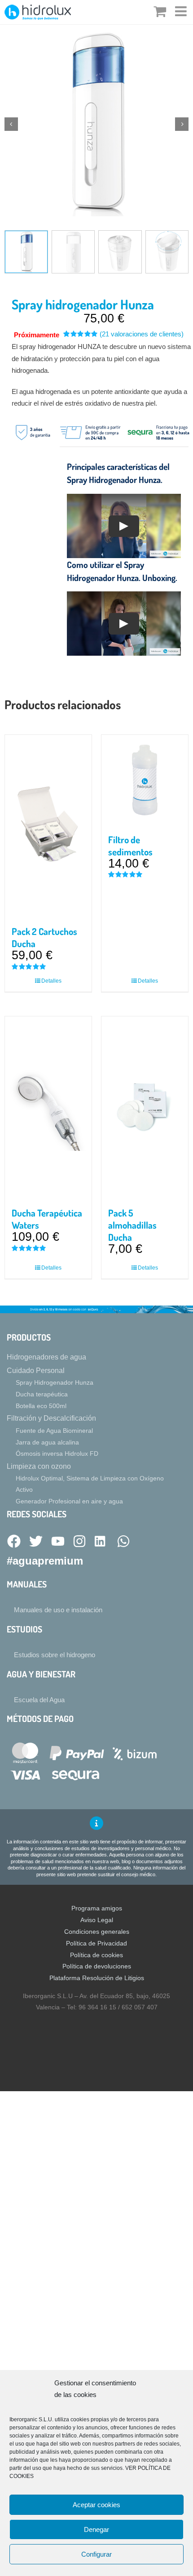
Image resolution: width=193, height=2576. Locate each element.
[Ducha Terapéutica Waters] (48, 1107)
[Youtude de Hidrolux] (58, 1542)
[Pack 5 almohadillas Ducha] (145, 1107)
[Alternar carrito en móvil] (160, 11)
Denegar (96, 2529)
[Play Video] (124, 526)
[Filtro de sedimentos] (145, 780)
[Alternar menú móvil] (182, 11)
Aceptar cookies (96, 2505)
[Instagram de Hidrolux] (79, 1542)
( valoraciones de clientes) (142, 334)
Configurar (96, 2554)
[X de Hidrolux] (36, 1542)
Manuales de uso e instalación (58, 1610)
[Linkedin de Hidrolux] (101, 1542)
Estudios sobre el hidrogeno (55, 1655)
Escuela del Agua (39, 1700)
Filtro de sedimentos (130, 846)
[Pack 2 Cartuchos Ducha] (48, 826)
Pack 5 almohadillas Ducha (132, 1225)
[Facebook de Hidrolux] (14, 1542)
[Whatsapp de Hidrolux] (123, 1542)
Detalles (51, 981)
